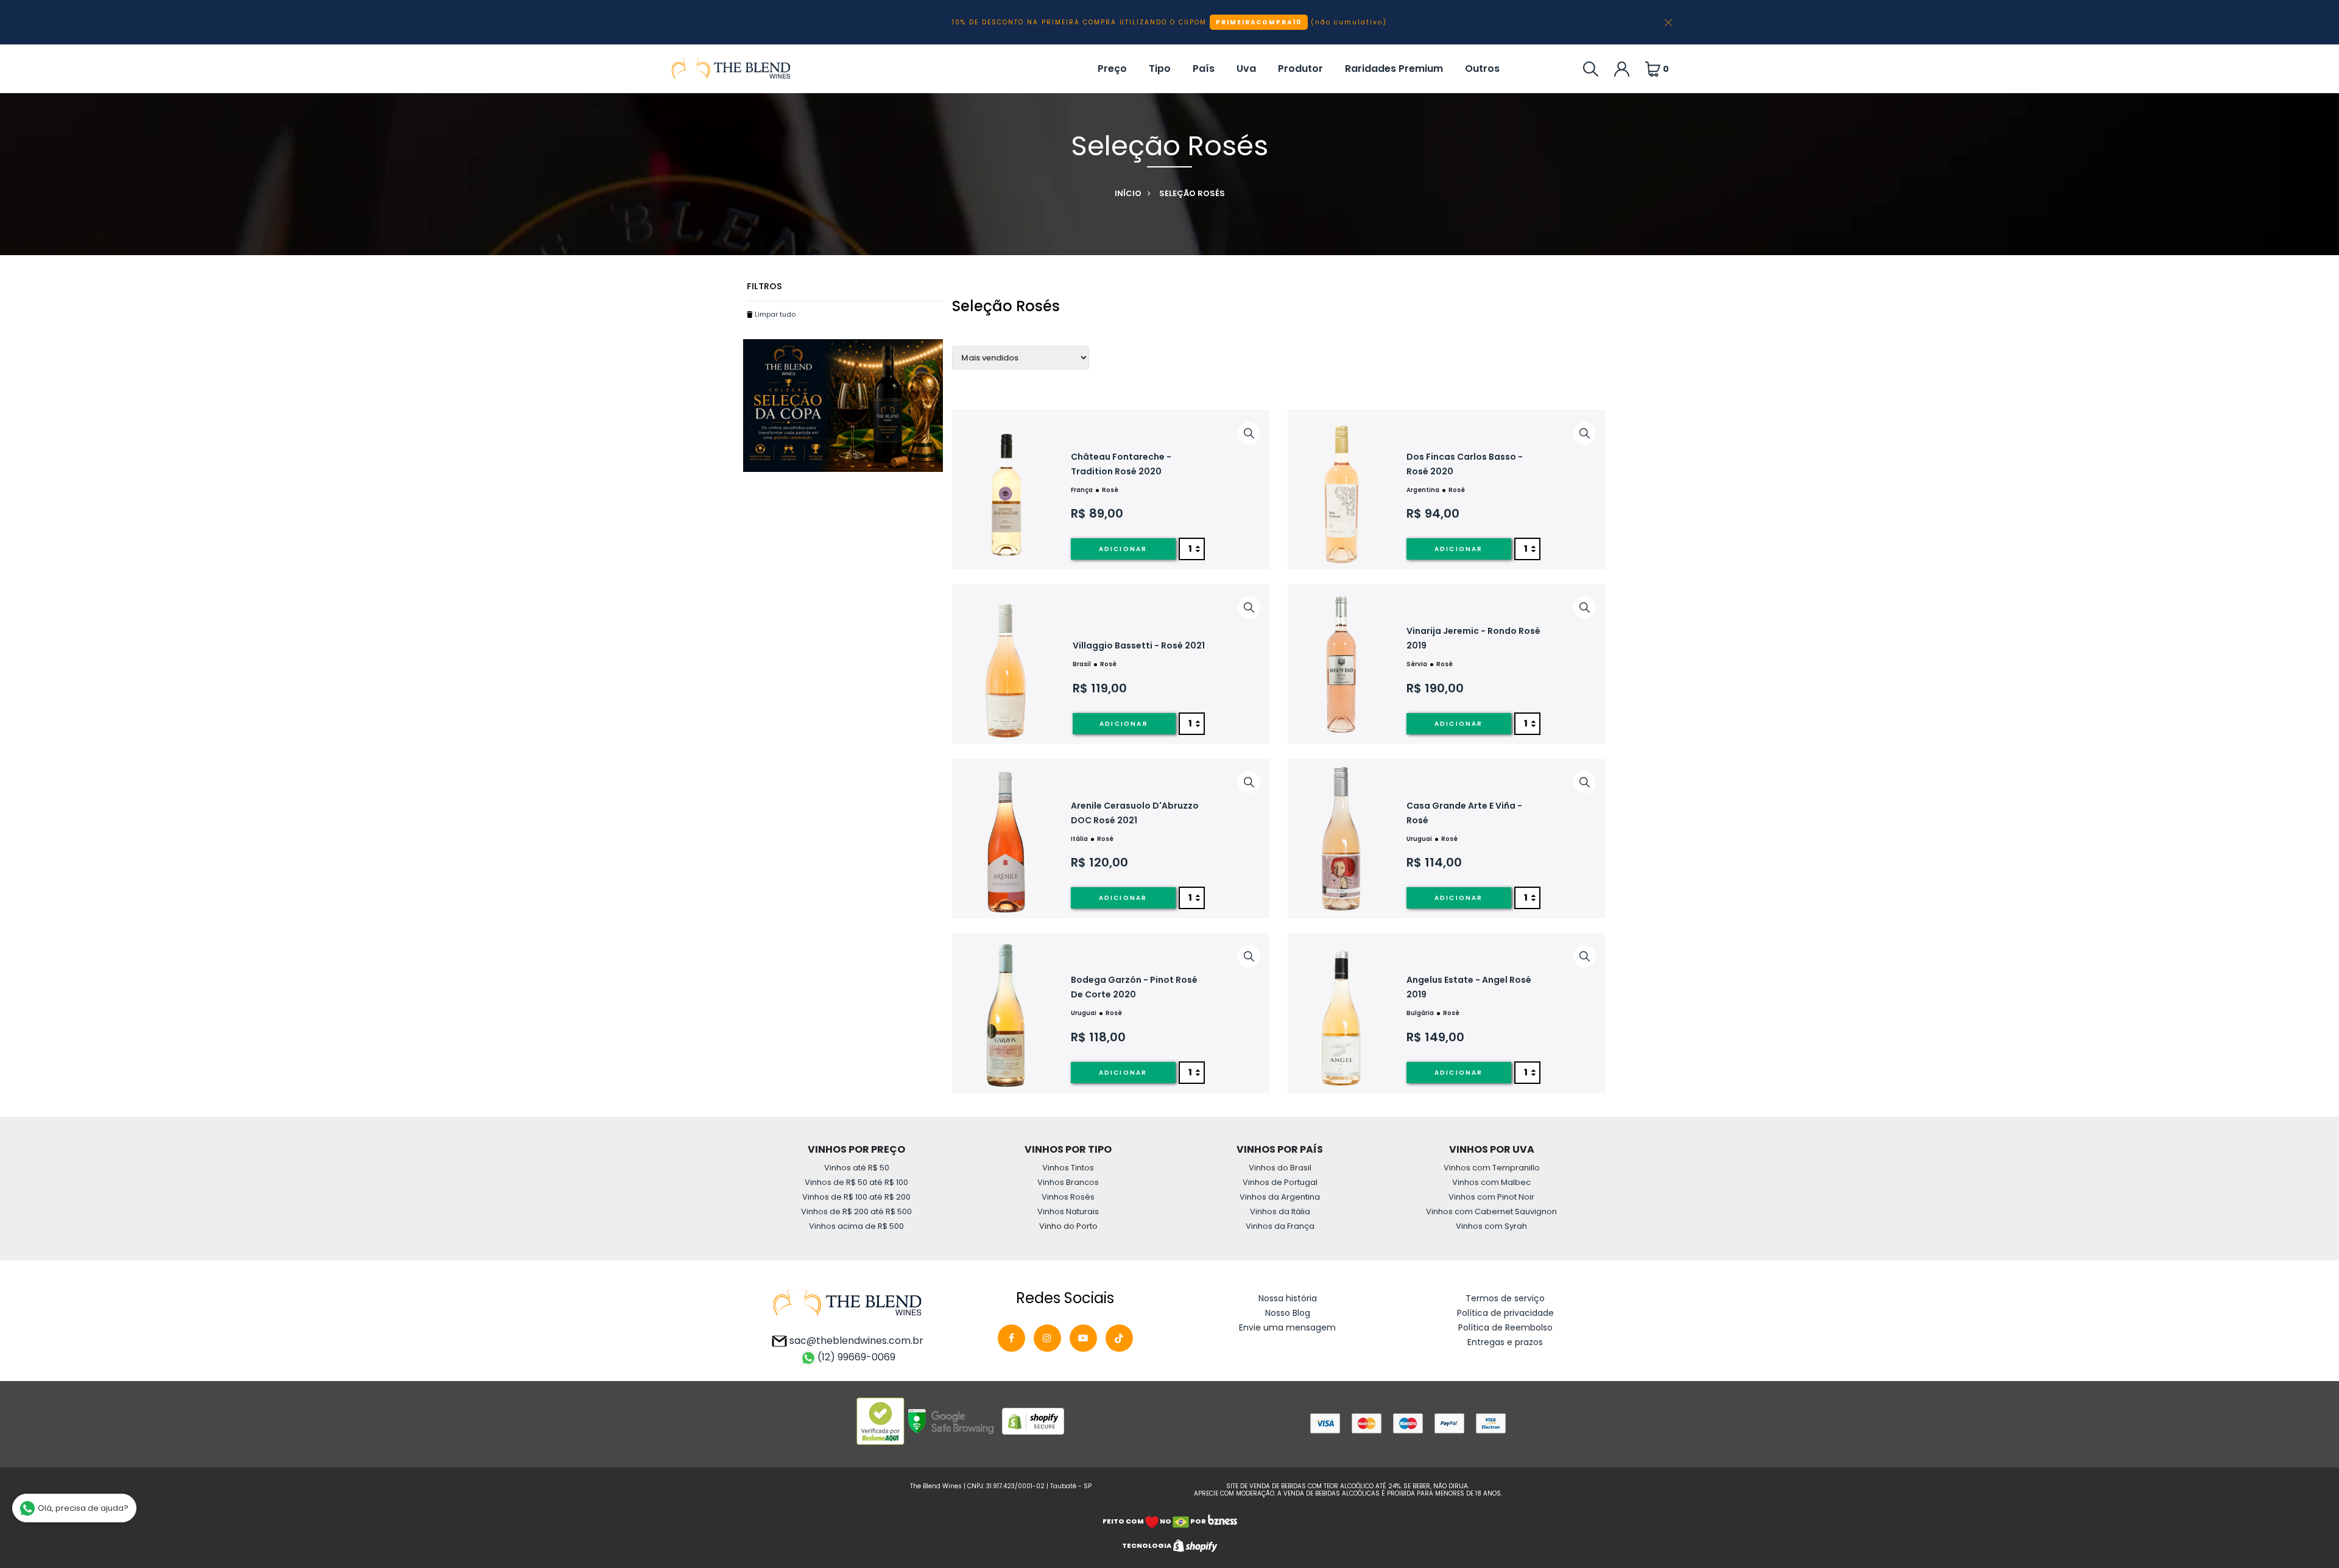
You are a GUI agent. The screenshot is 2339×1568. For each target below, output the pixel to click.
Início (1128, 193)
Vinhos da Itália (1280, 1211)
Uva (1246, 69)
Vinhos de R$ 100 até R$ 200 (856, 1197)
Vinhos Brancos (1068, 1182)
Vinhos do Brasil (1280, 1168)
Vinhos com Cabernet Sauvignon (1491, 1211)
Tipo (1160, 69)
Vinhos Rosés (1068, 1197)
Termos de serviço (1505, 1298)
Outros (1482, 69)
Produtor (1300, 69)
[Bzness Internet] (1222, 1521)
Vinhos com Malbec (1491, 1182)
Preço (1112, 69)
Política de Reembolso (1505, 1327)
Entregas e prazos (1505, 1342)
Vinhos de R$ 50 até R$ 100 (856, 1182)
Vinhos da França (1280, 1226)
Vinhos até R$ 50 (857, 1168)
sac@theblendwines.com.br (855, 1341)
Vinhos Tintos (1068, 1168)
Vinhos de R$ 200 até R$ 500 (856, 1211)
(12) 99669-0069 (856, 1357)
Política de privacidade (1505, 1313)
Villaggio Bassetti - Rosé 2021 (1139, 645)
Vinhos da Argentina (1280, 1197)
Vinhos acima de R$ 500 (856, 1226)
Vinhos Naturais (1068, 1211)
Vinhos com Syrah (1491, 1226)
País (1204, 69)
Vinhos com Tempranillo (1492, 1168)
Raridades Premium (1394, 69)
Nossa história (1288, 1298)
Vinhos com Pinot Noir (1491, 1197)
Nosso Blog (1288, 1313)
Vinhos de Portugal (1280, 1182)
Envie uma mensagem (1287, 1327)
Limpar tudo (774, 314)
